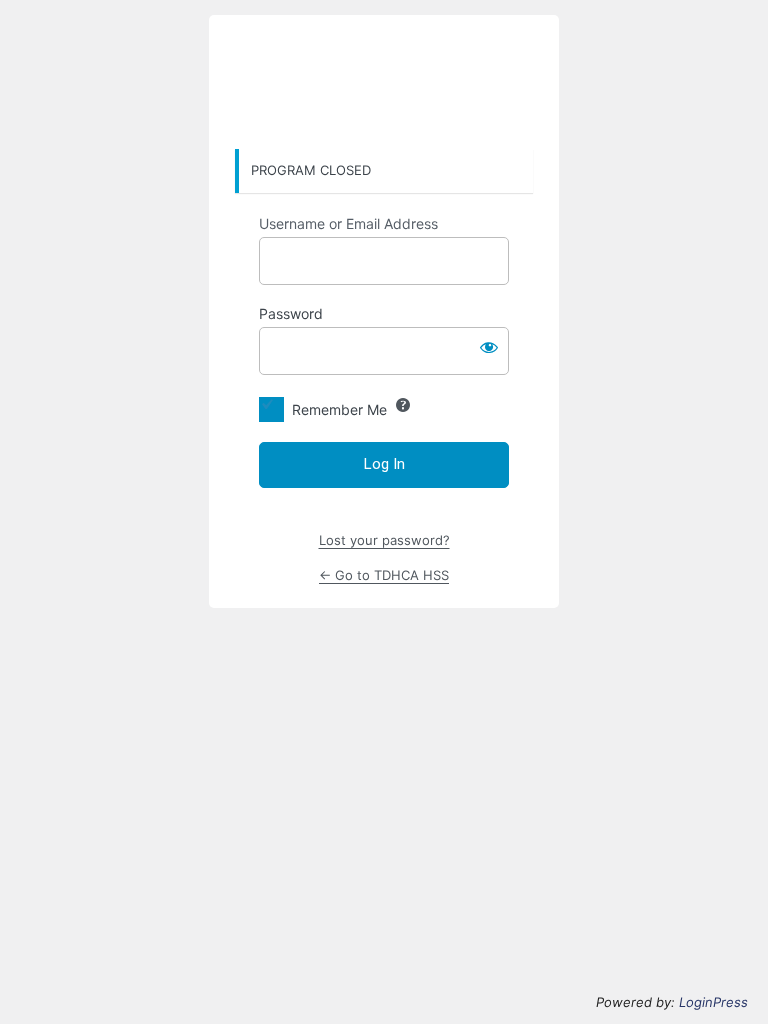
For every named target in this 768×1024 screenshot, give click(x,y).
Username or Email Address (348, 223)
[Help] (403, 405)
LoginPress (713, 1002)
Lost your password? (384, 540)
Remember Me (339, 409)
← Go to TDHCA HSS (384, 575)
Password (291, 313)
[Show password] (489, 347)
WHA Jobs (384, 83)
